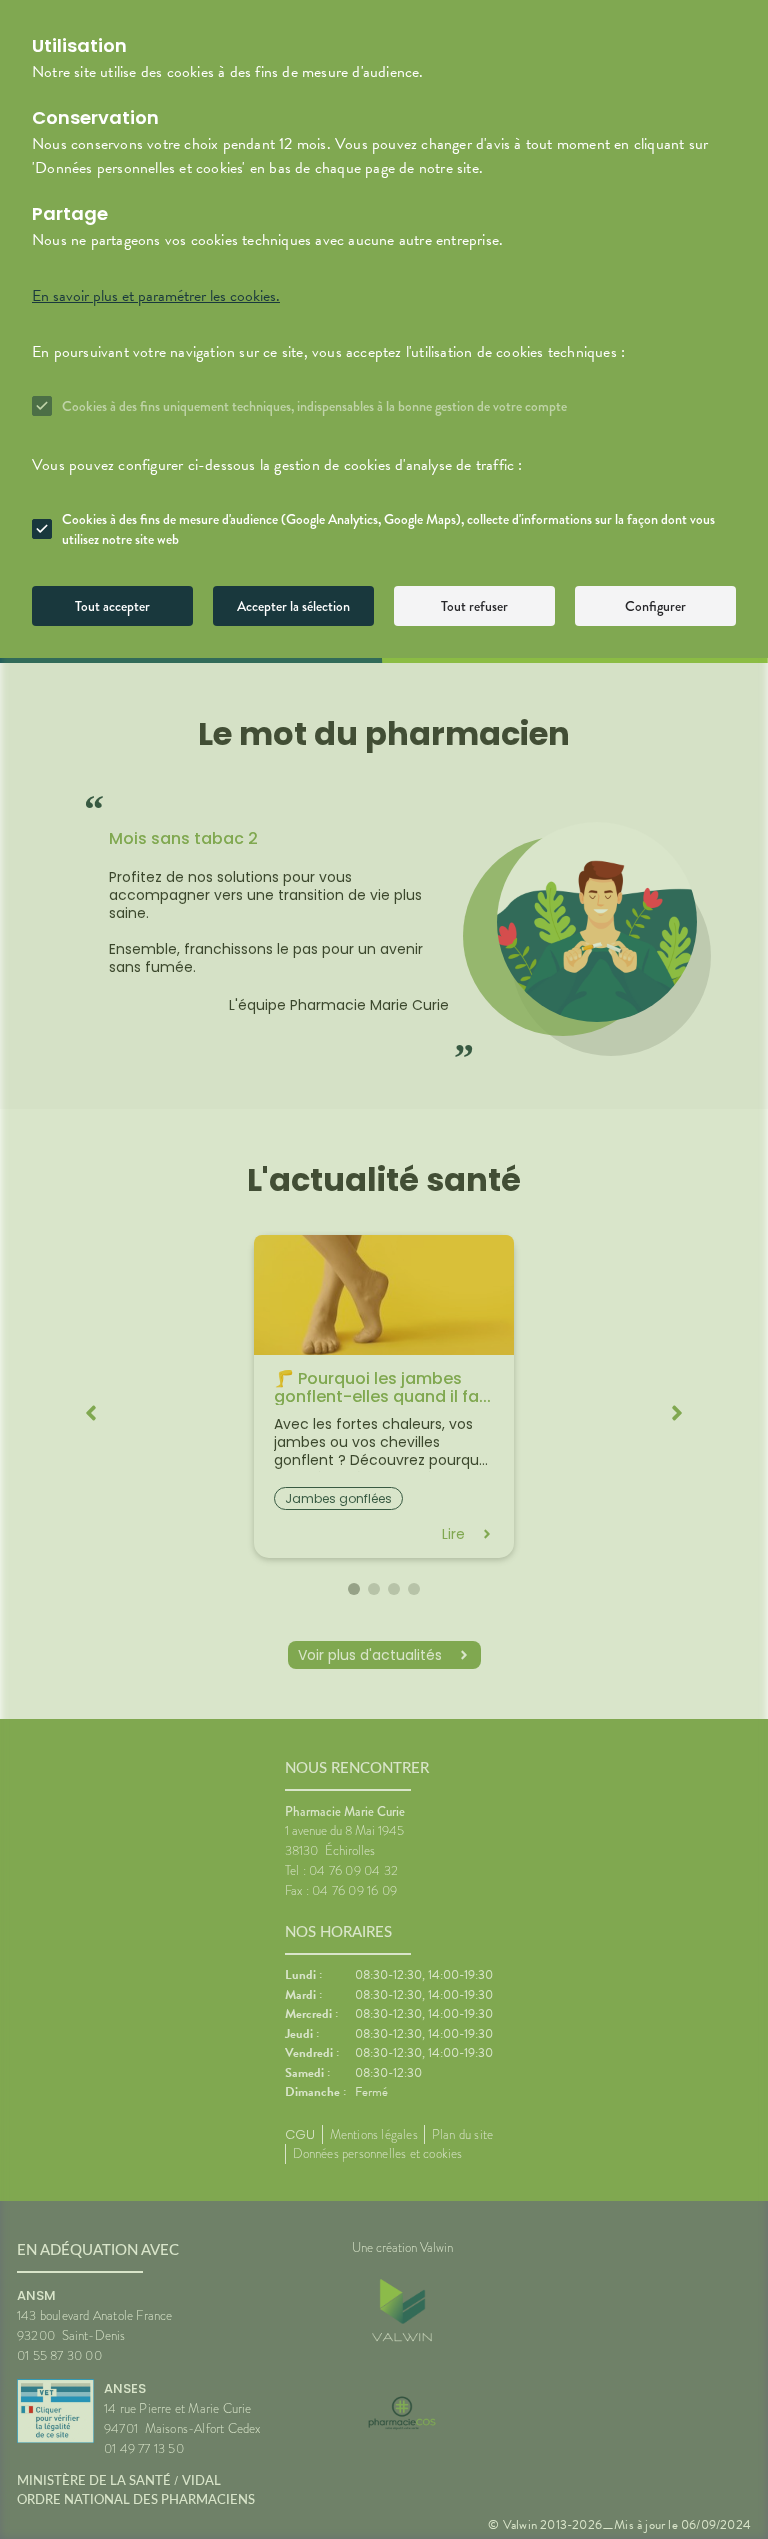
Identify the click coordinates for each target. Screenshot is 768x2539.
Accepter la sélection (293, 606)
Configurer (655, 606)
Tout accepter (112, 606)
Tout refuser (474, 606)
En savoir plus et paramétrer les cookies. (156, 296)
